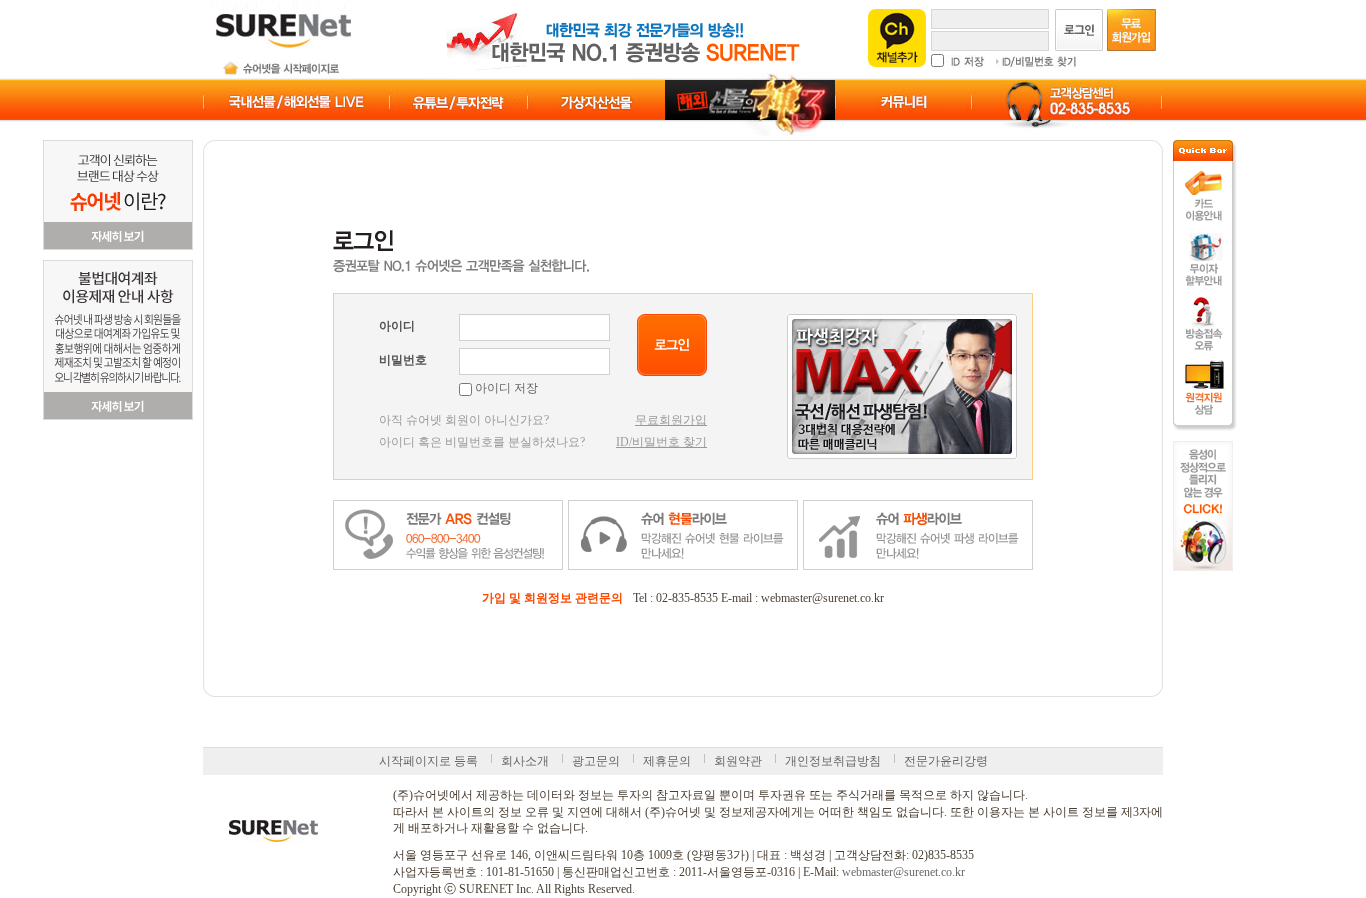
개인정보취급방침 (833, 761)
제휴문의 (667, 761)
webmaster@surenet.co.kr (903, 872)
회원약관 (738, 761)
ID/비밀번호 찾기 (661, 442)
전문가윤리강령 (946, 761)
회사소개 (525, 761)
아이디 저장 (505, 388)
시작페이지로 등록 (428, 761)
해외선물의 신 (750, 104)
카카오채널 (897, 38)
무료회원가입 (671, 420)
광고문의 (596, 761)
